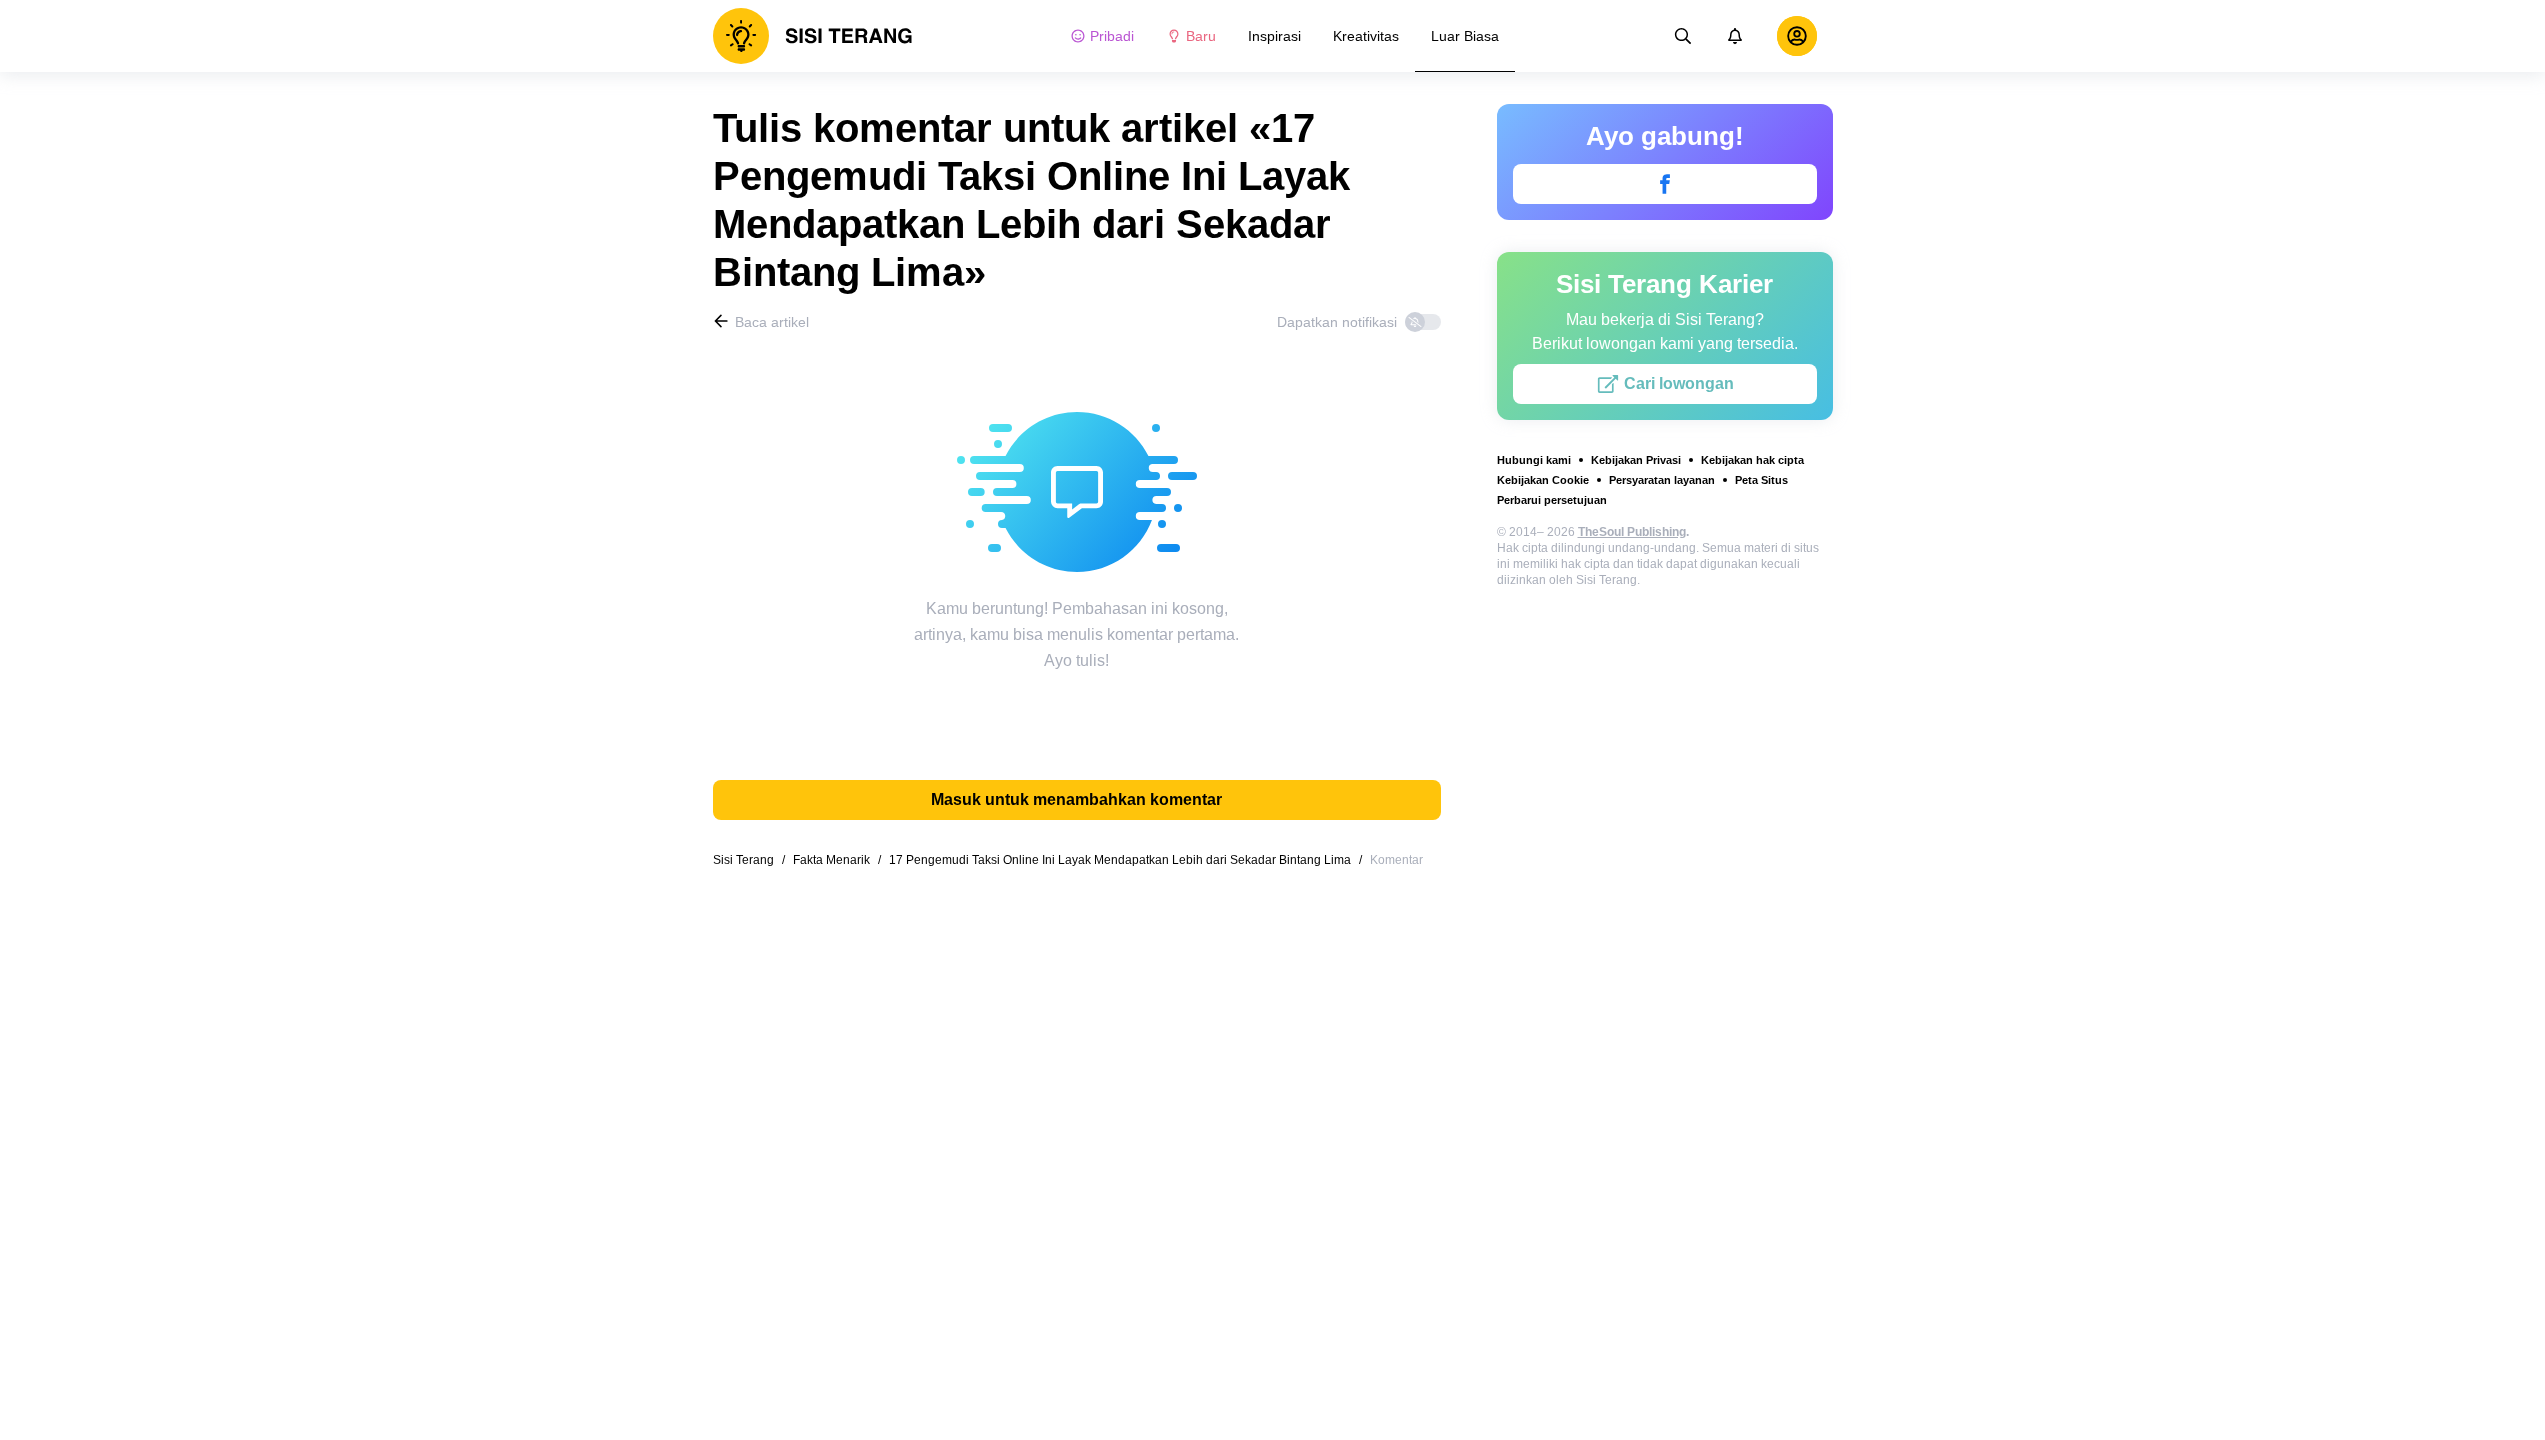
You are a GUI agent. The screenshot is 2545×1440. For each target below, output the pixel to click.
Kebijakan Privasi (1636, 460)
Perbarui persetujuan (1552, 500)
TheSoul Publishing (1632, 532)
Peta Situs (1761, 480)
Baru (1201, 36)
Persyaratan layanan (1662, 480)
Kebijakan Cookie (1543, 480)
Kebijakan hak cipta (1752, 460)
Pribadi (1112, 36)
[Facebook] (1665, 184)
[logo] (813, 36)
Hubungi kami (1534, 460)
